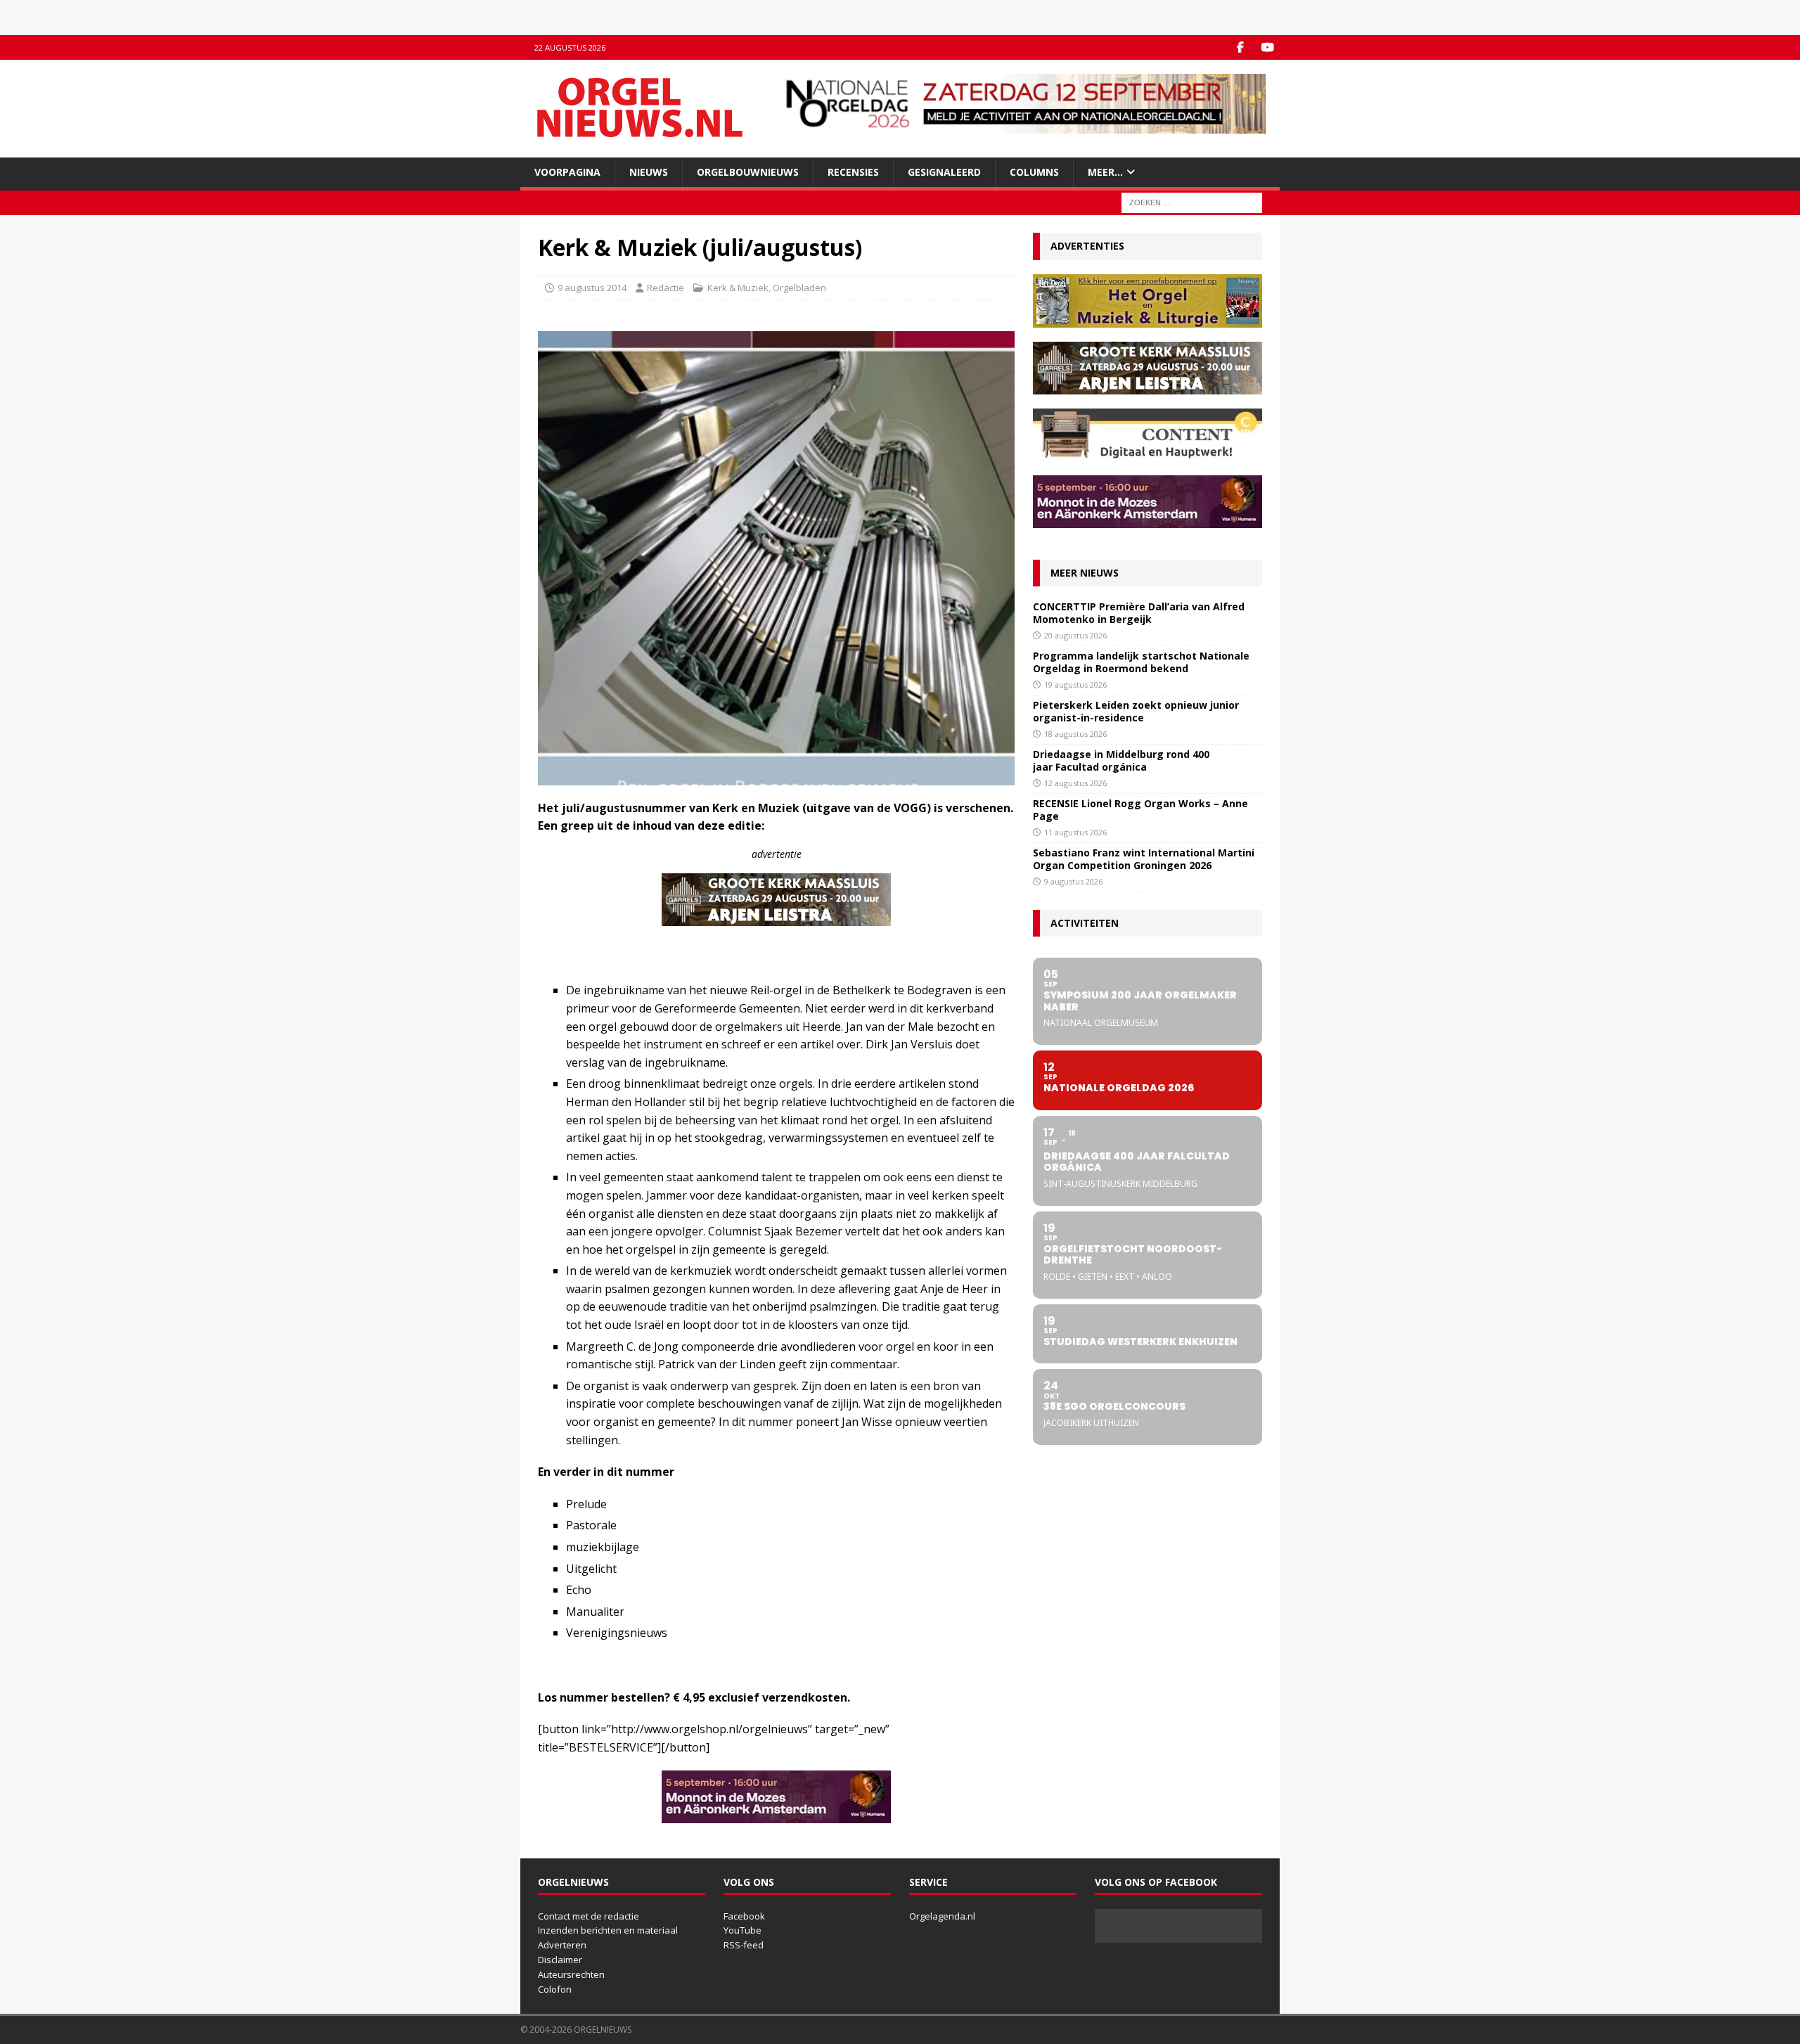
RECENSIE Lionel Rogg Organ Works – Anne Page (1140, 810)
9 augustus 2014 (592, 288)
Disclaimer (560, 1960)
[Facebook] (1240, 47)
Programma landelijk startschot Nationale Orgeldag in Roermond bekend (1141, 662)
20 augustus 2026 (1075, 635)
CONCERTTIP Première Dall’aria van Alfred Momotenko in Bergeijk (1139, 613)
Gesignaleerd (944, 172)
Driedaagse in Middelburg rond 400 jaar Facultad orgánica (1121, 760)
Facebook (744, 1916)
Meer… (1105, 172)
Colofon (555, 1989)
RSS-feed (744, 1945)
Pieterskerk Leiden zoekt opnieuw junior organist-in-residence (1136, 711)
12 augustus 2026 (1075, 783)
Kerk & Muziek (738, 288)
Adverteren (562, 1945)
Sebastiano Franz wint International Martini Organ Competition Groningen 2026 (1144, 859)
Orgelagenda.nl (942, 1916)
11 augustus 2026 (1075, 832)
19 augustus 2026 (1075, 684)
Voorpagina (567, 172)
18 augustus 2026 (1075, 734)
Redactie (666, 288)
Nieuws (649, 172)
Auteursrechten (571, 1974)
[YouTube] (1267, 47)
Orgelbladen (799, 288)
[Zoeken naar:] (1192, 202)
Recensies (853, 172)
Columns (1034, 172)
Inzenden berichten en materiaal (608, 1930)
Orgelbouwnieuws (748, 172)
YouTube (742, 1930)
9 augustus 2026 (1073, 881)
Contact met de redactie (589, 1916)
